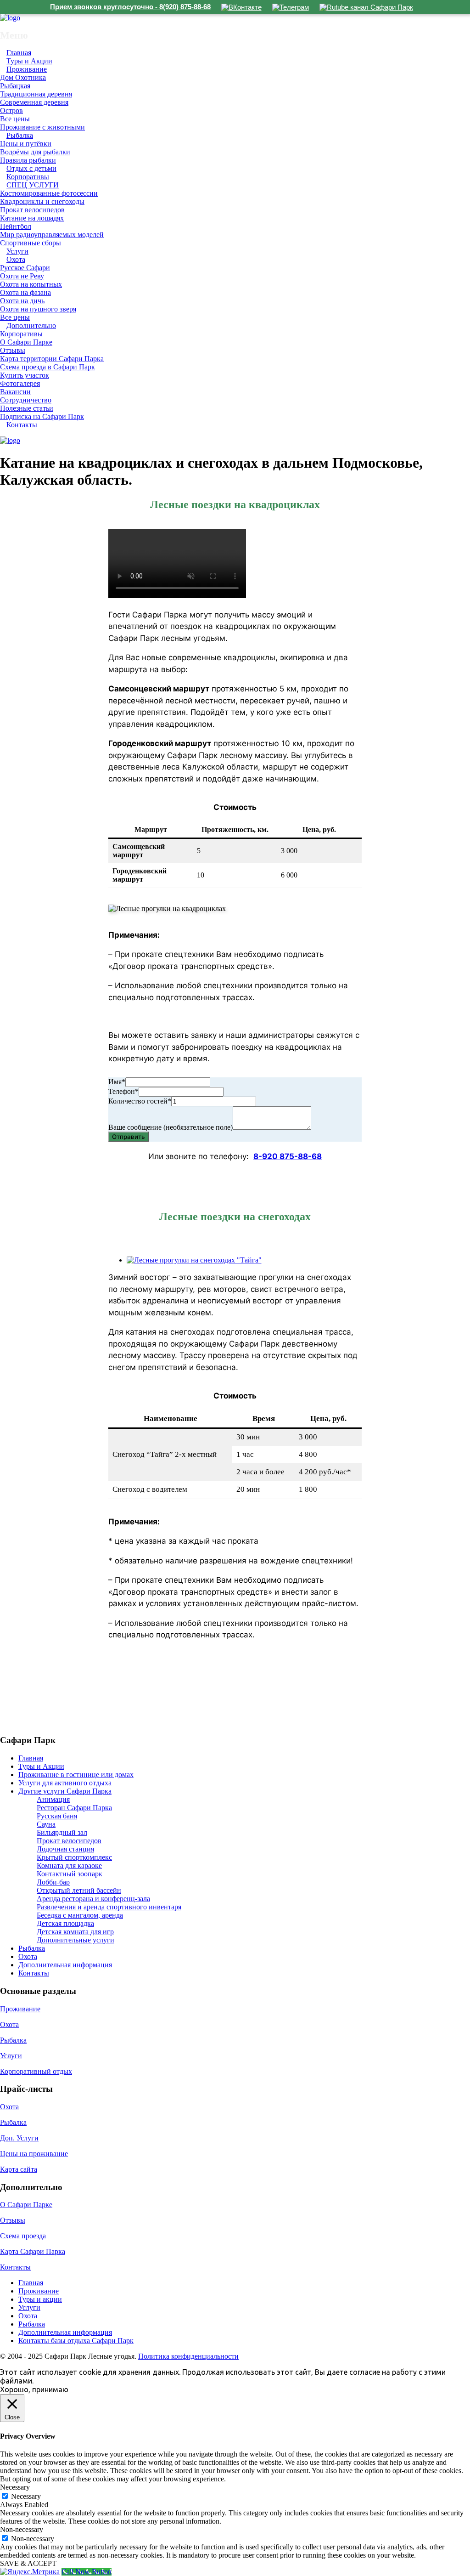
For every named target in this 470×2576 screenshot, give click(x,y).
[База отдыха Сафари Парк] (10, 18)
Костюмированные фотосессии (49, 193)
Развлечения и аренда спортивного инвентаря (109, 1907)
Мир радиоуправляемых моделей (52, 235)
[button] (244, 1260)
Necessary (26, 2496)
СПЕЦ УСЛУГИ (33, 185)
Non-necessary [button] (22, 2529)
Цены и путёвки (26, 144)
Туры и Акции (41, 1766)
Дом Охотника (23, 77)
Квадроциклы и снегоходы (42, 201)
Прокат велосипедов (32, 210)
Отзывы (13, 350)
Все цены (15, 119)
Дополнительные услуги (76, 1940)
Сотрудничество (26, 400)
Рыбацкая (15, 86)
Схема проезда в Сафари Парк (48, 367)
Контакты (22, 425)
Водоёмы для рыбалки (35, 152)
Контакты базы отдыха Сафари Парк (76, 2341)
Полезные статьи (27, 408)
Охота (16, 259)
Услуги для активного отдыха (65, 1783)
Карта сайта (19, 2169)
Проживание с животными (42, 127)
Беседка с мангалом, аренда (80, 1915)
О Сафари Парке (26, 342)
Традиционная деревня (36, 94)
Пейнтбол (16, 226)
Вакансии (15, 392)
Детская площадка (65, 1923)
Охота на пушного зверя (38, 309)
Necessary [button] (15, 2487)
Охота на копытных (31, 284)
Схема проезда (23, 2236)
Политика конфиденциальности (188, 2356)
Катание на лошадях (32, 218)
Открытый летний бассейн (79, 1890)
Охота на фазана (25, 292)
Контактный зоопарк (70, 1874)
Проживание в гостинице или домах (76, 1775)
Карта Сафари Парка (33, 2251)
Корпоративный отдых (36, 2071)
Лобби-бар (53, 1882)
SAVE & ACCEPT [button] (28, 2563)
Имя (117, 1082)
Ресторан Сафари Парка (74, 1808)
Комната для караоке (69, 1865)
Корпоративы (21, 334)
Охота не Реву (22, 276)
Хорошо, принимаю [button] (34, 2389)
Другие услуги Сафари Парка (65, 1791)
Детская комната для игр (75, 1932)
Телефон (123, 1091)
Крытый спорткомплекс (74, 1857)
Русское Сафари (25, 268)
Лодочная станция (65, 1849)
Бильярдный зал (62, 1832)
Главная (31, 1758)
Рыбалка (20, 135)
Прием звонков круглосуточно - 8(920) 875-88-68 (130, 7)
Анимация (53, 1799)
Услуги (11, 2056)
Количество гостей (140, 1101)
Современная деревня (34, 102)
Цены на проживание (34, 2154)
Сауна (46, 1824)
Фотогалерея (20, 383)
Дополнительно (31, 326)
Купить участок (25, 375)
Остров (11, 110)
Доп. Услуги (19, 2138)
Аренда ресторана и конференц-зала (93, 1899)
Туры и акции (40, 2299)
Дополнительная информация (65, 1965)
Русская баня (57, 1816)
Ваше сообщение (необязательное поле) (171, 1127)
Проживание (27, 69)
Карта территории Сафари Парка (52, 359)
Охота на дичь (22, 301)
